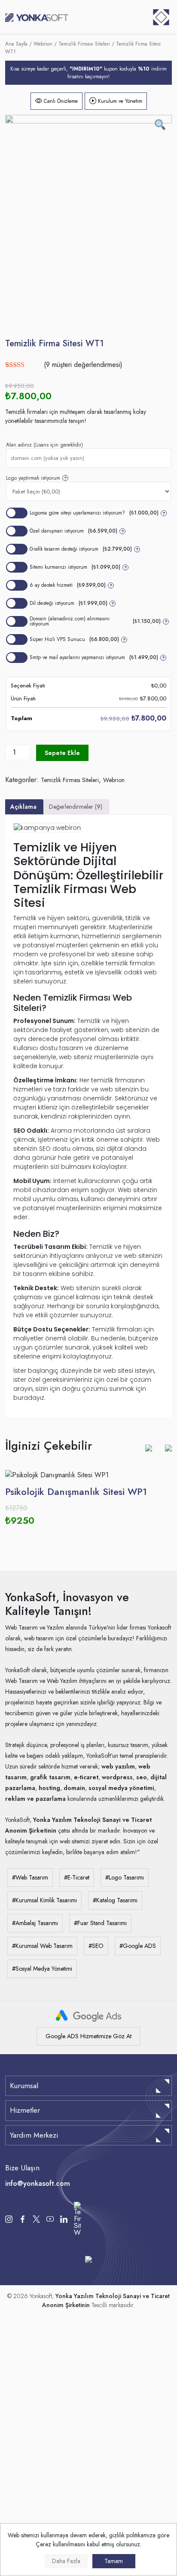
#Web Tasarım (30, 1877)
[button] (149, 1448)
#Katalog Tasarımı (115, 1900)
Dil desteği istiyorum (72, 603)
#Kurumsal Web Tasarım (42, 1946)
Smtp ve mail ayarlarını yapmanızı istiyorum (97, 657)
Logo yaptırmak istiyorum (37, 478)
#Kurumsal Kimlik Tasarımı (44, 1900)
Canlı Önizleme (60, 101)
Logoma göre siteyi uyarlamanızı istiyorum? (98, 513)
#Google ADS (138, 1946)
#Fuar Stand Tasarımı (100, 1923)
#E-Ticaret (77, 1877)
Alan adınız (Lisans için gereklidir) (44, 445)
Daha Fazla (66, 2561)
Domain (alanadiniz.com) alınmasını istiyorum (99, 621)
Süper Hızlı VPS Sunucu (78, 639)
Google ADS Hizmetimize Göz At (88, 2036)
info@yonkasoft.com (38, 2183)
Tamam (114, 2561)
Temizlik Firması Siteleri (84, 44)
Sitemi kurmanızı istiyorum (78, 567)
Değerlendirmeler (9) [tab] (76, 807)
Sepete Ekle (62, 753)
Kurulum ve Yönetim (119, 101)
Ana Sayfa (16, 44)
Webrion (43, 44)
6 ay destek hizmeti (71, 585)
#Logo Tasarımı (125, 1877)
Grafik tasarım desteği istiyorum (84, 549)
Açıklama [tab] (23, 807)
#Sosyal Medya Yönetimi (42, 1969)
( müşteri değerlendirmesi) (83, 365)
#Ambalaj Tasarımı (35, 1923)
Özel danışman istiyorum (77, 531)
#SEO (96, 1946)
